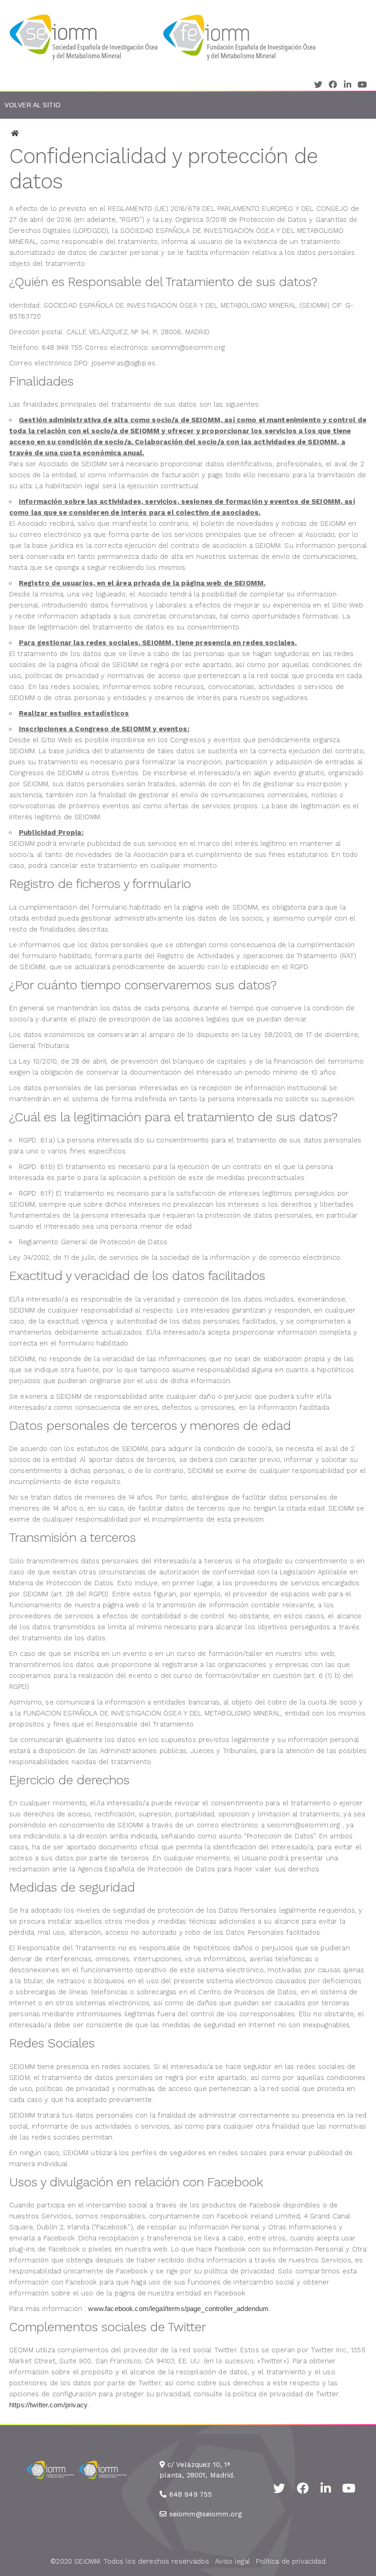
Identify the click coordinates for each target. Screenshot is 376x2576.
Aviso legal (232, 2561)
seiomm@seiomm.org (206, 2514)
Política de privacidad (290, 2561)
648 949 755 (191, 2494)
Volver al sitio (33, 105)
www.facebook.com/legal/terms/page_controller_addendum (178, 2308)
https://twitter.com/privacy (48, 2405)
